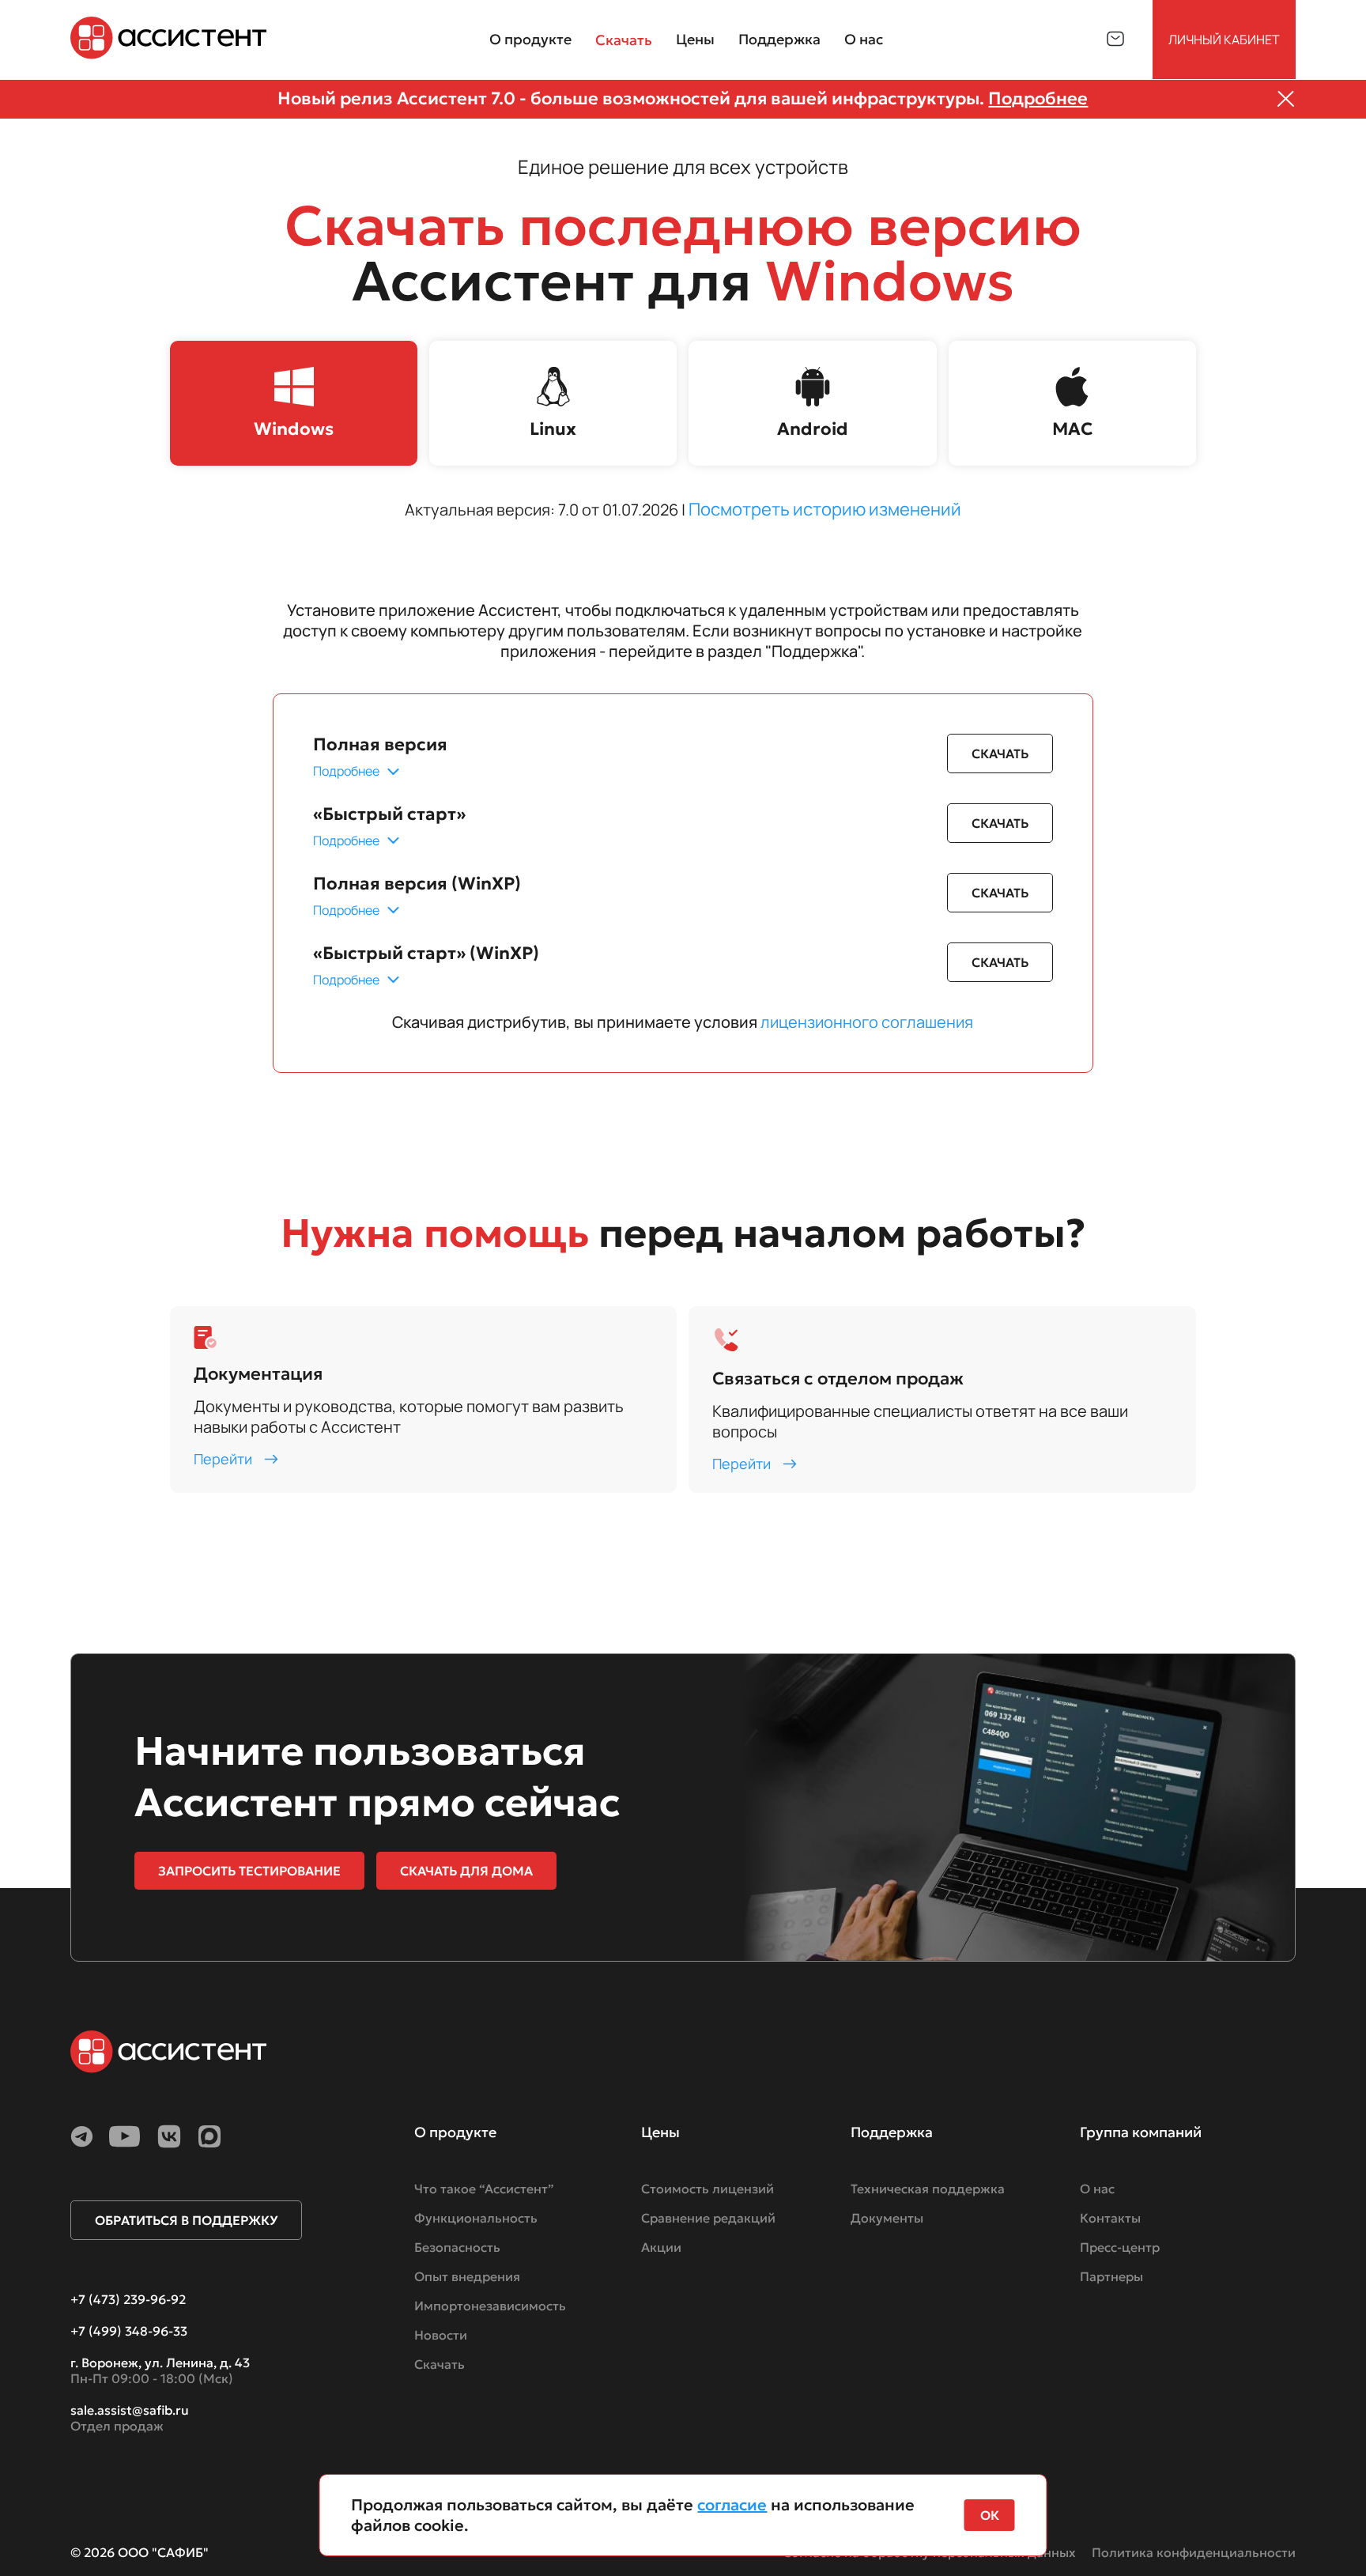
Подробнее (1038, 98)
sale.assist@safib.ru (130, 2410)
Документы (887, 2218)
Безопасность (457, 2247)
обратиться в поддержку (186, 2220)
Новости (441, 2335)
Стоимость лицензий (708, 2189)
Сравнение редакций (708, 2218)
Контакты (1110, 2218)
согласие (732, 2505)
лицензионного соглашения (867, 1022)
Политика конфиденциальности (1194, 2552)
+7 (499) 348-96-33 (129, 2331)
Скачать (624, 40)
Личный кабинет (1224, 40)
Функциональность (476, 2218)
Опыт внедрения (467, 2276)
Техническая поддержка (928, 2189)
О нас (1097, 2189)
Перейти (223, 1459)
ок (990, 2515)
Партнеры (1111, 2276)
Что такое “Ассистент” (484, 2189)
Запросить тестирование (249, 1871)
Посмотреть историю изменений (825, 509)
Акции (661, 2247)
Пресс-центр (1120, 2247)
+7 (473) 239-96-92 (128, 2299)
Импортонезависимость (490, 2306)
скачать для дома (466, 1871)
